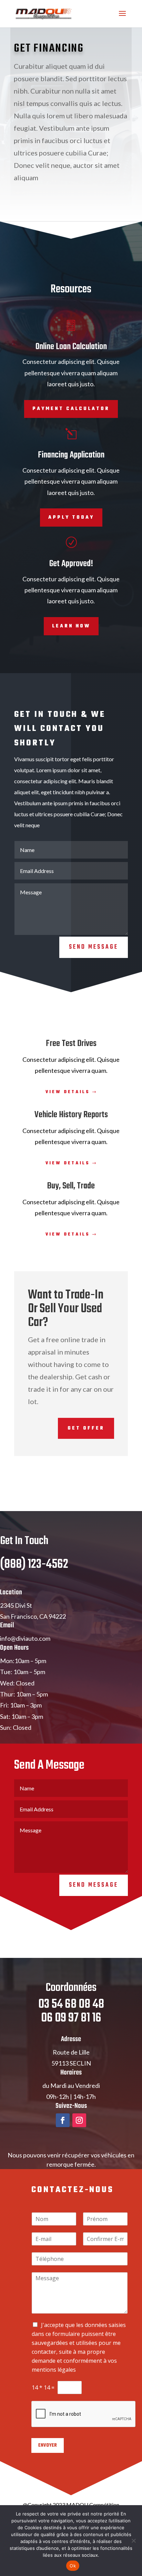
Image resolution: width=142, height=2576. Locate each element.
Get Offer (86, 1428)
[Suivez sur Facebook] (63, 2120)
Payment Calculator (71, 409)
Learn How (71, 626)
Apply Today (71, 518)
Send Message (94, 947)
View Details (68, 1092)
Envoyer (48, 2445)
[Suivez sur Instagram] (79, 2120)
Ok (73, 2566)
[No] (133, 2541)
